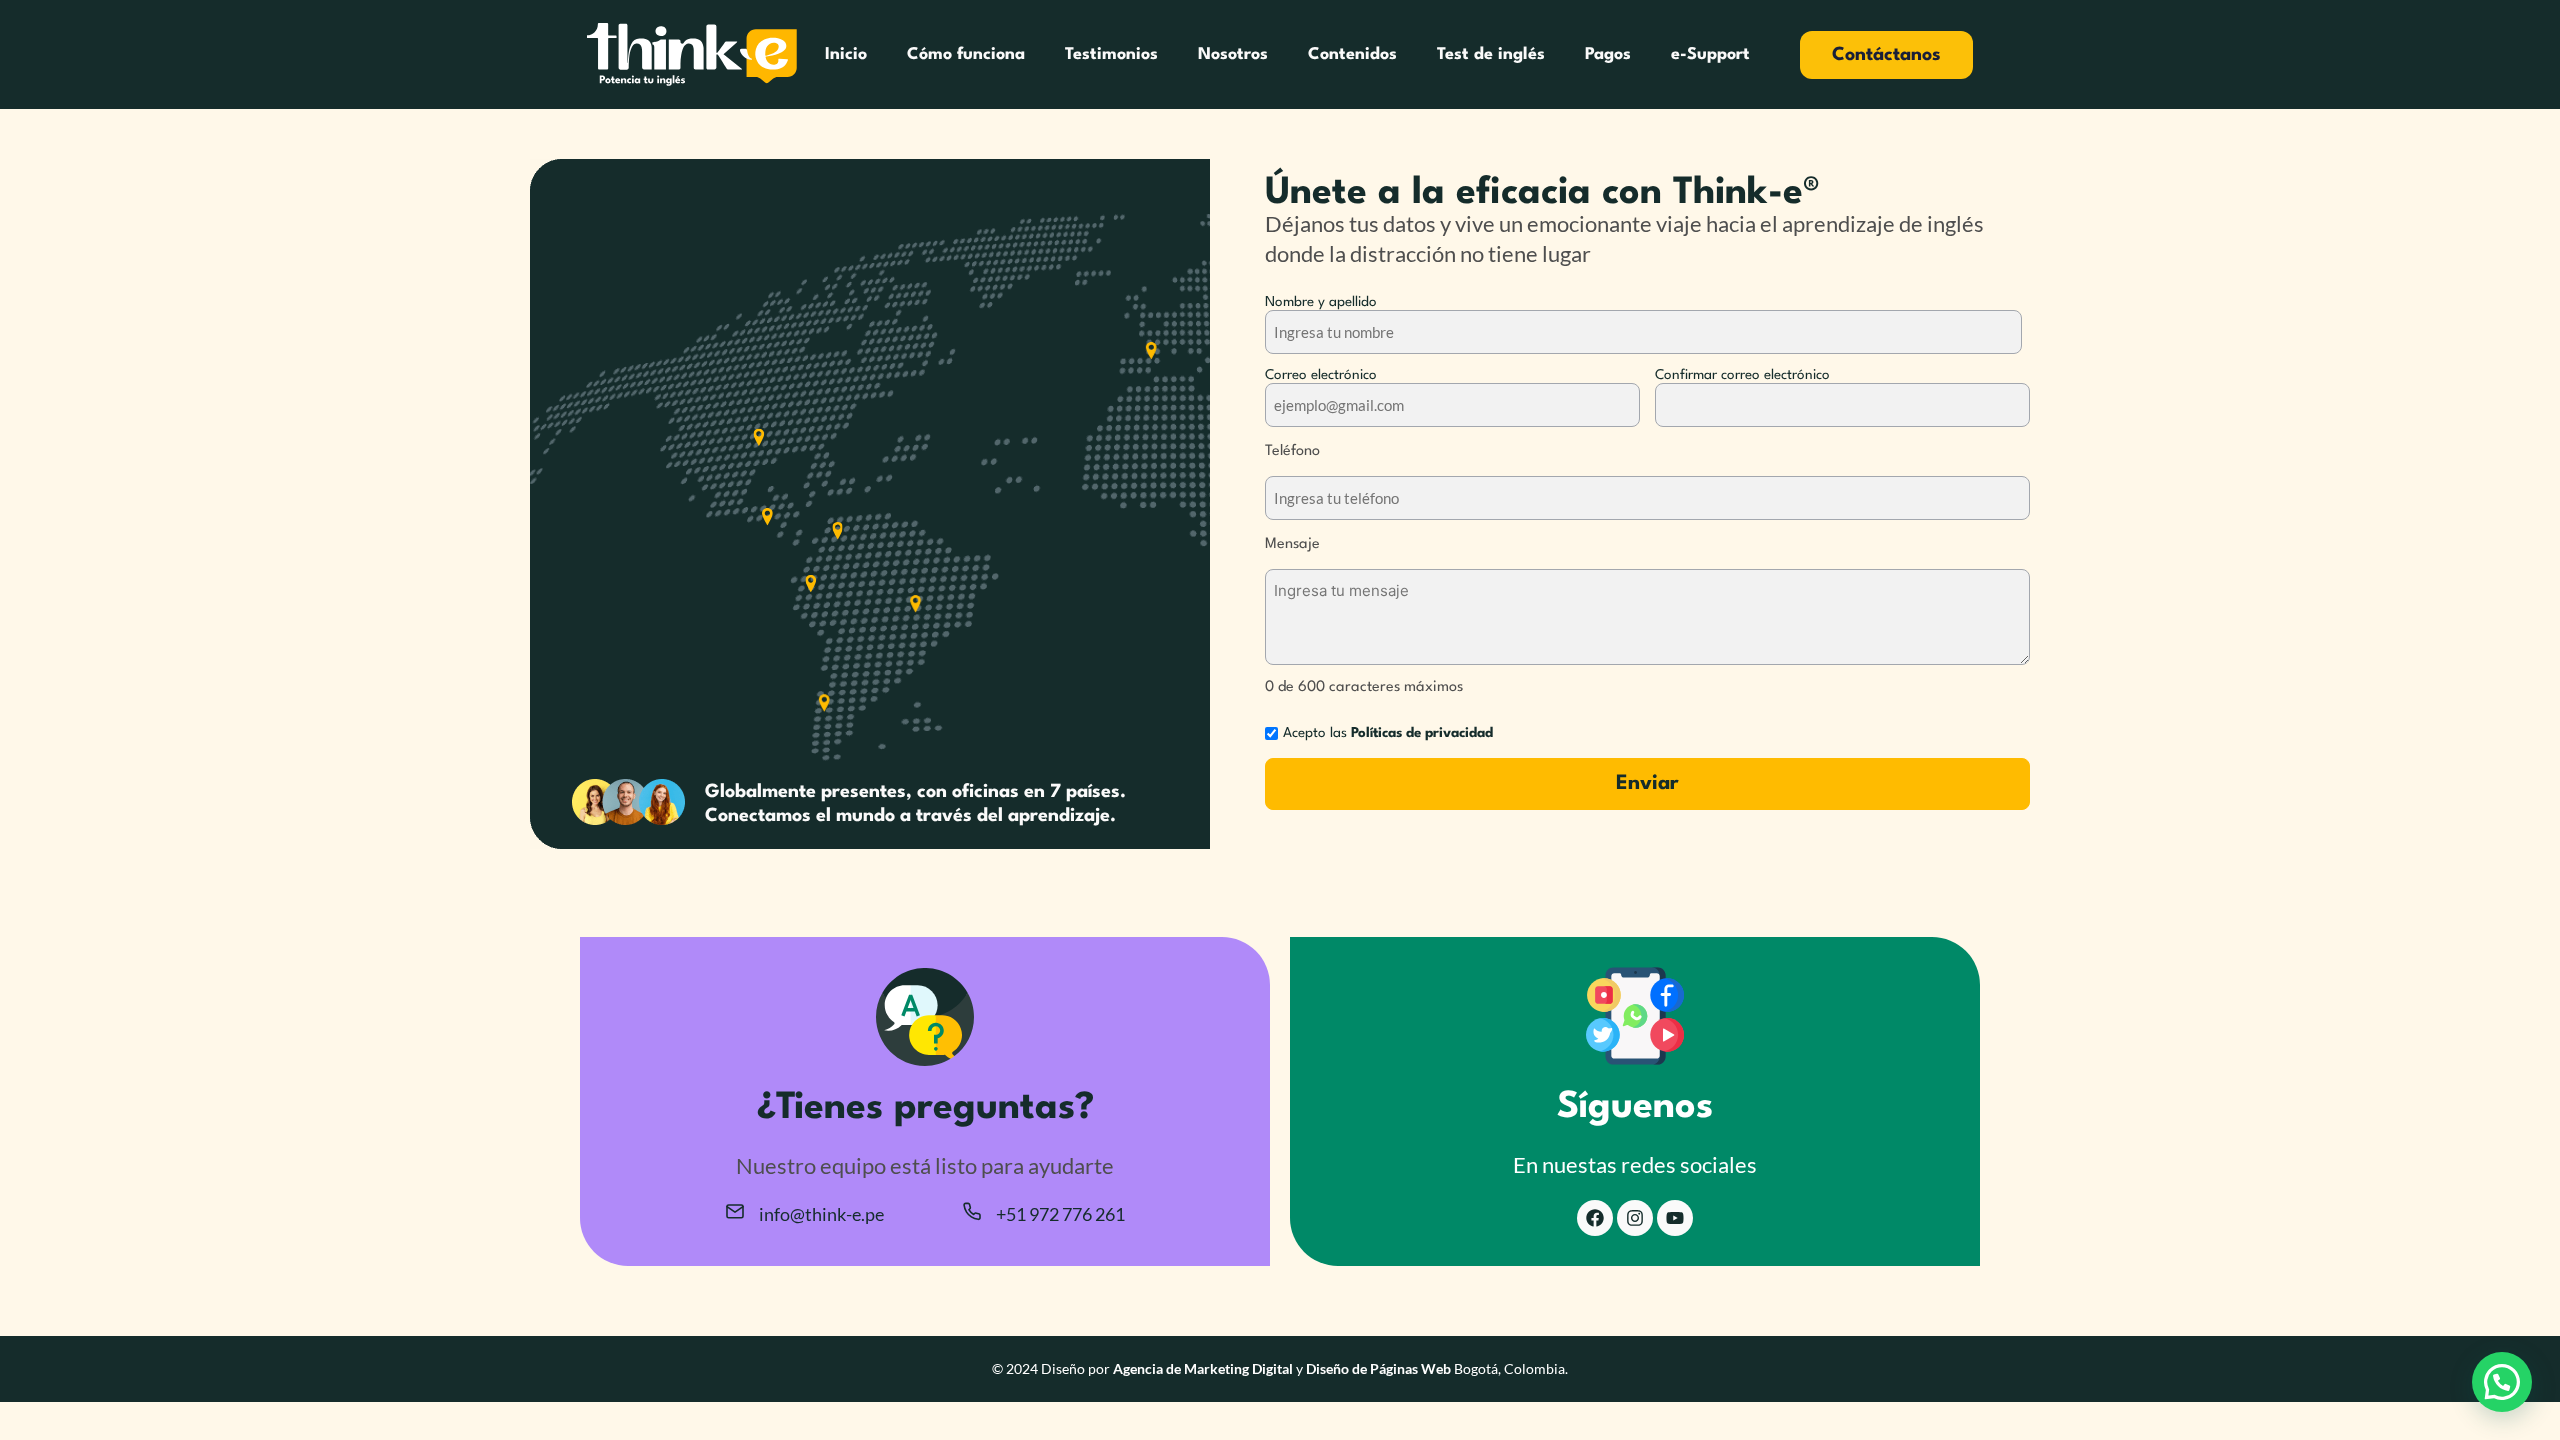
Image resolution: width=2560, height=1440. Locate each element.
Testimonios (1111, 54)
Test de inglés (1491, 54)
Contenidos (1352, 54)
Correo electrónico (1321, 375)
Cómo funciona (966, 54)
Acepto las (1388, 733)
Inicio (846, 54)
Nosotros (1233, 54)
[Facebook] (1595, 1218)
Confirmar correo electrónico (1742, 375)
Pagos (1608, 54)
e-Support (1710, 54)
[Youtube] (1675, 1218)
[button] (2502, 1382)
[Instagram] (1635, 1218)
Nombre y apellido (1321, 302)
